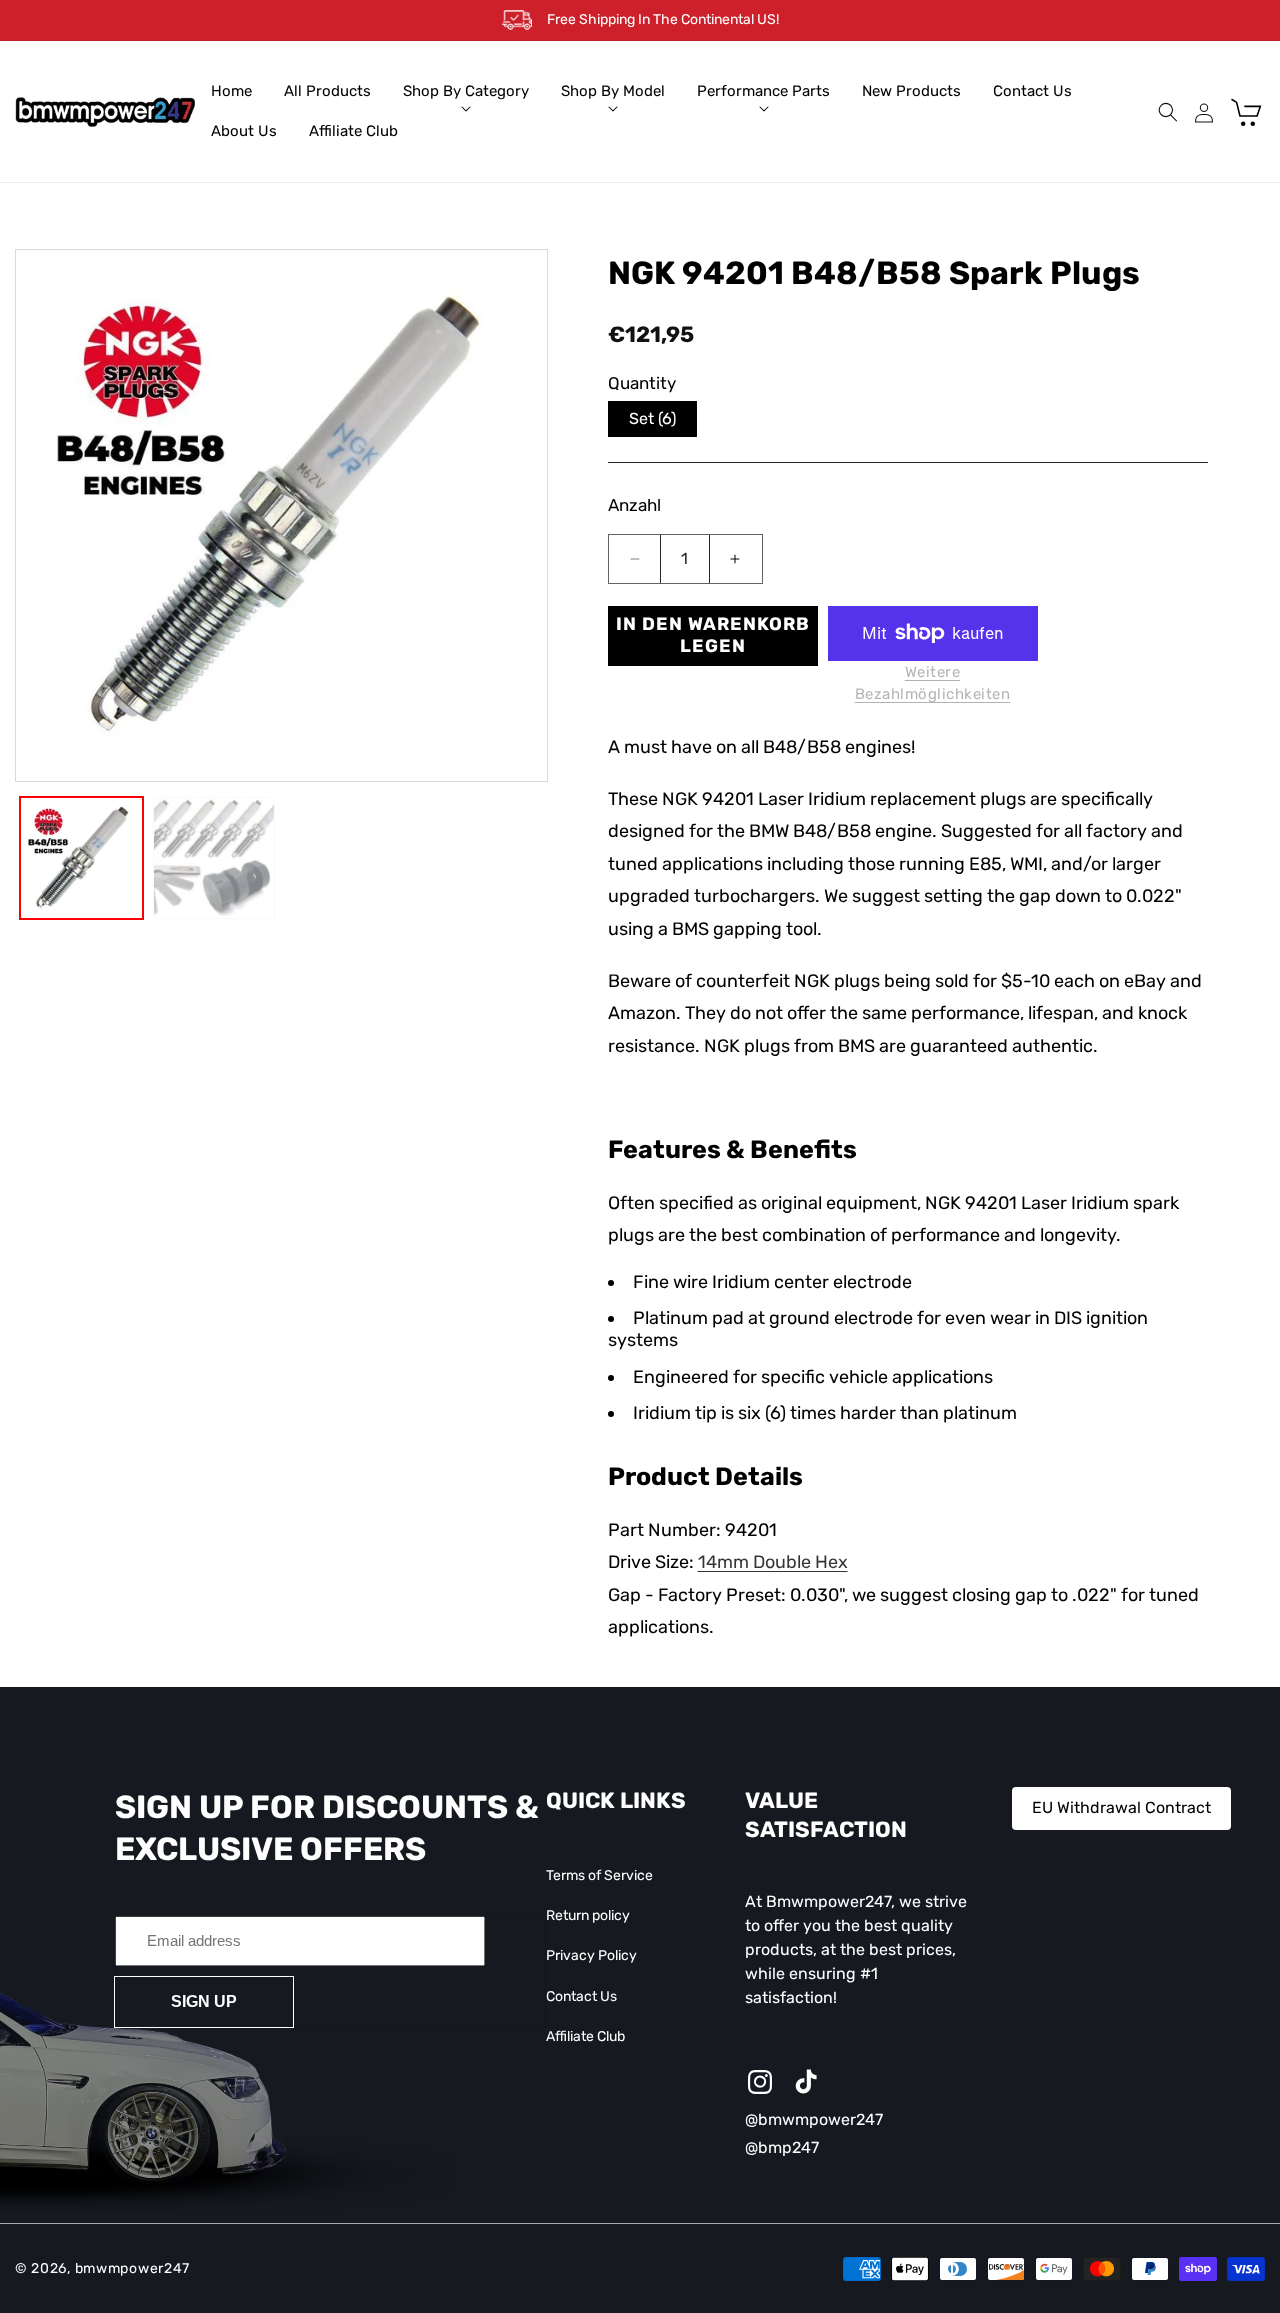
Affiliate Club (585, 2036)
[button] (466, 92)
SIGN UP (204, 2000)
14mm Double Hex (773, 1562)
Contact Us (581, 1995)
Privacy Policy (591, 1955)
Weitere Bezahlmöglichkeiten (933, 683)
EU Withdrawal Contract (1121, 1807)
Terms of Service (599, 1875)
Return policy (588, 1915)
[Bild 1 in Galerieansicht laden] (81, 858)
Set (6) (652, 418)
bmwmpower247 (132, 2268)
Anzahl (634, 505)
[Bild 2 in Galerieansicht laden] (214, 858)
